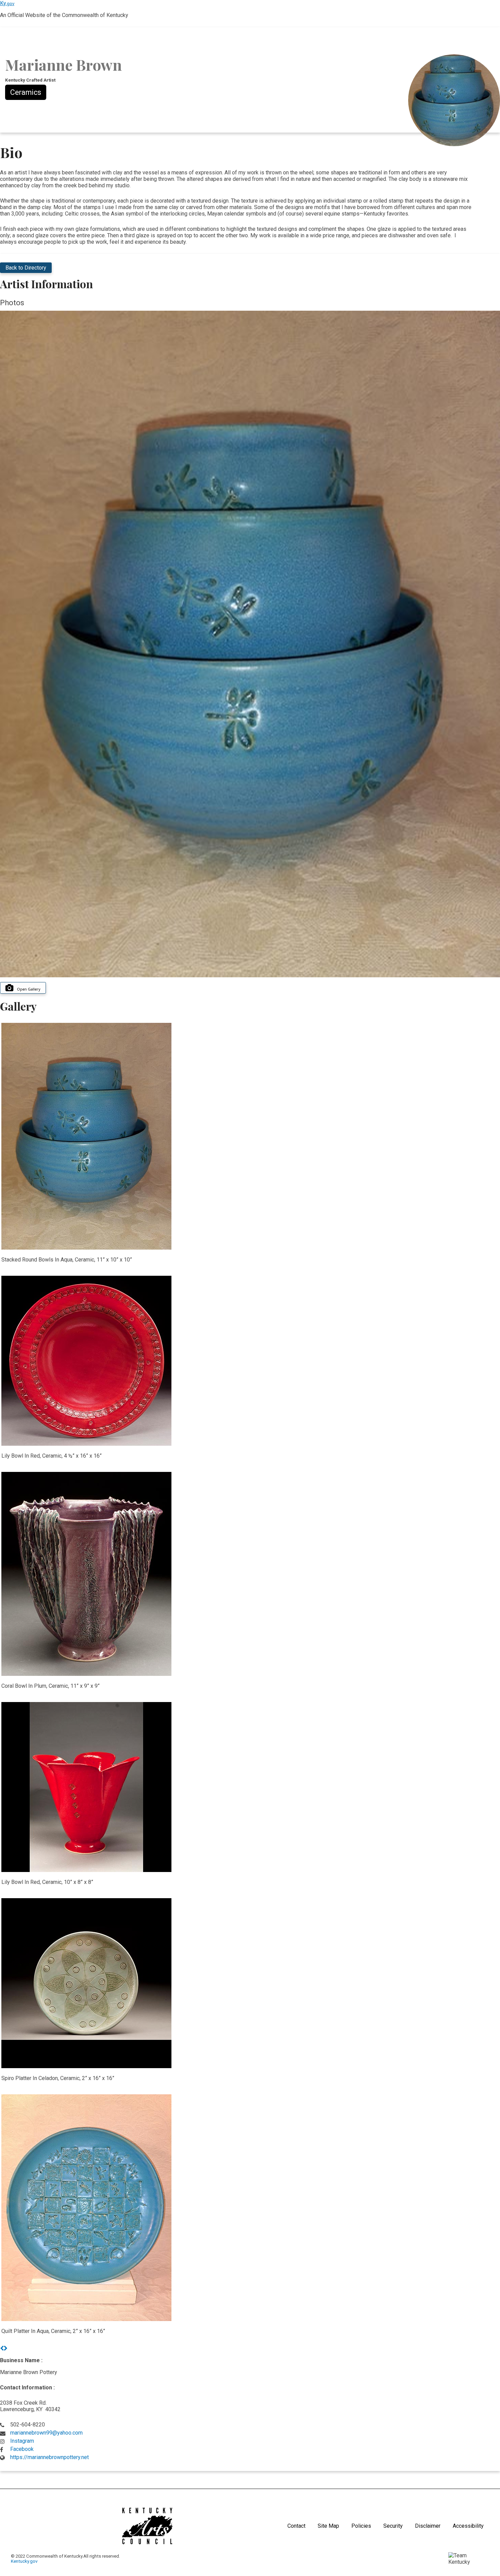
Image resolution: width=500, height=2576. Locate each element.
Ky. (7, 3)
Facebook (22, 2449)
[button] (2, 2348)
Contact (296, 2526)
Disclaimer (428, 2526)
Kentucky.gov (24, 2561)
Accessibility (468, 2526)
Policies (361, 2526)
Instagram (22, 2441)
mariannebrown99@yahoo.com (46, 2433)
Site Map (328, 2526)
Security (393, 2526)
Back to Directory (26, 268)
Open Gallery (29, 989)
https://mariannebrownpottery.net (49, 2457)
